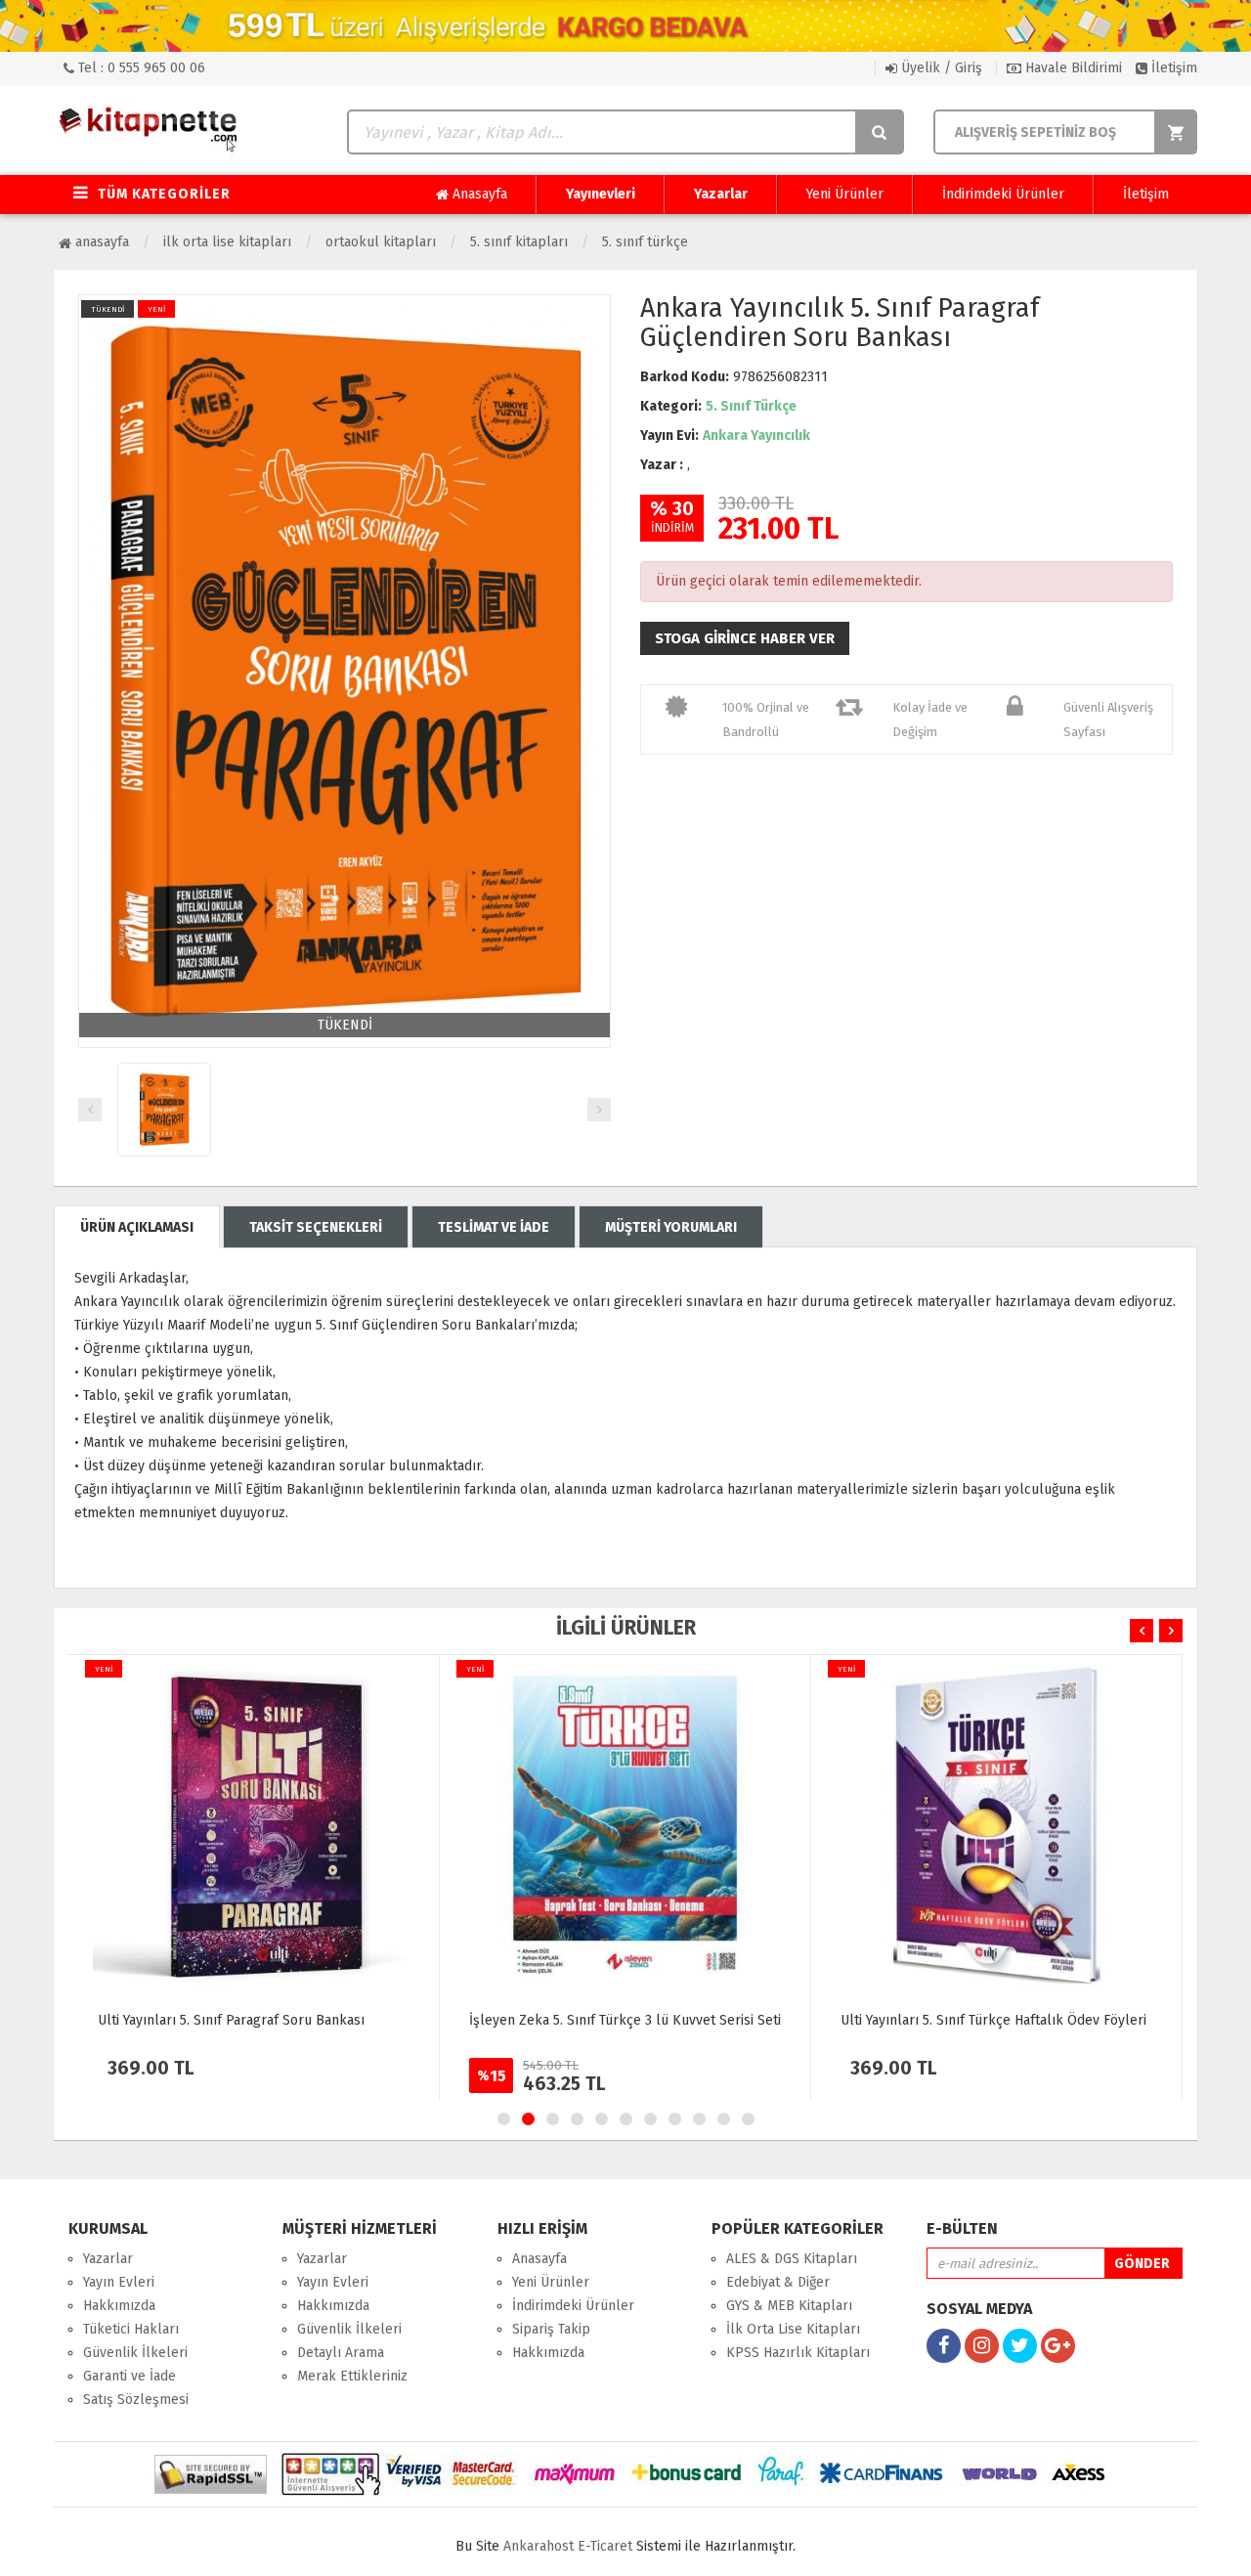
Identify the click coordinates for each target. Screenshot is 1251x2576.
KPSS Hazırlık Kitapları (798, 2353)
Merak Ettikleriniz (352, 2376)
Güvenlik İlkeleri (135, 2353)
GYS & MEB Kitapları (789, 2306)
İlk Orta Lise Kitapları (227, 242)
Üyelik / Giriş (940, 68)
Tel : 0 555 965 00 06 (140, 68)
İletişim (1172, 68)
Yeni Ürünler (845, 194)
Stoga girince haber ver (745, 638)
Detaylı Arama (341, 2353)
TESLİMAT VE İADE (494, 1227)
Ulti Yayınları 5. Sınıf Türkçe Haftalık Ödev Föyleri (993, 2020)
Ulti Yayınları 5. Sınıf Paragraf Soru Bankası (231, 2020)
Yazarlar (721, 194)
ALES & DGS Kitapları (792, 2259)
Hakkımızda (119, 2306)
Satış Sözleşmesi (136, 2400)
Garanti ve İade (129, 2376)
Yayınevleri (601, 194)
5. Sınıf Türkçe (645, 242)
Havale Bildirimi (1072, 68)
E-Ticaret (605, 2546)
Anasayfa (478, 194)
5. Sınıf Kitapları (519, 242)
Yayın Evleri (119, 2282)
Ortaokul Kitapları (381, 242)
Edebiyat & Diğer (778, 2282)
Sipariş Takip (551, 2329)
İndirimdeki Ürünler (1003, 194)
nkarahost (540, 2546)
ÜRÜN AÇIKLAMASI (137, 1227)
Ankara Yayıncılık (756, 436)
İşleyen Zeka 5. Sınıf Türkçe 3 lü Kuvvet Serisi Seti (625, 2020)
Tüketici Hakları (131, 2329)
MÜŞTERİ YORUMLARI (671, 1227)
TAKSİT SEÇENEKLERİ (316, 1227)
